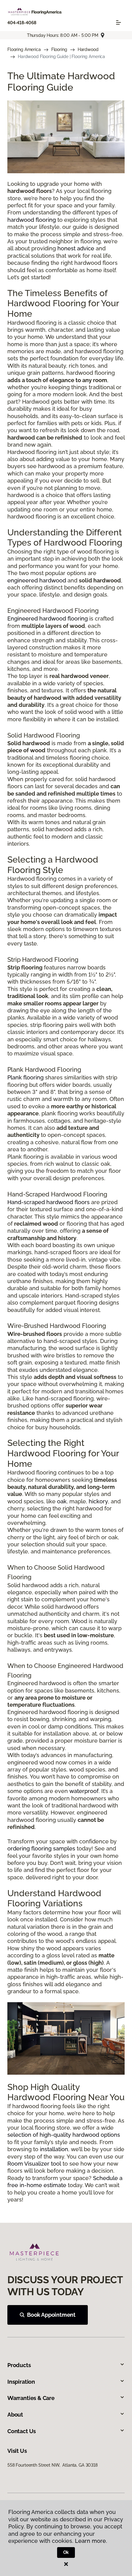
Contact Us (22, 2431)
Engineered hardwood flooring (48, 619)
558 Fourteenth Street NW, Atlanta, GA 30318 (52, 2465)
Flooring (59, 49)
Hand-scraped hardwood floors (49, 1202)
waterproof (84, 1791)
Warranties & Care (31, 2398)
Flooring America (24, 49)
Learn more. (91, 2541)
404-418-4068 (22, 23)
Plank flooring (25, 1077)
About (15, 2415)
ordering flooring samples (41, 1848)
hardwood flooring (32, 220)
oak (62, 1501)
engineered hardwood (37, 580)
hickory (98, 1501)
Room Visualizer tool (34, 2164)
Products (19, 2365)
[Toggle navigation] (118, 22)
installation (54, 2149)
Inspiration (21, 2382)
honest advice (76, 248)
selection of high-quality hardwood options (64, 2135)
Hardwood (88, 49)
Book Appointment (51, 2315)
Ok (66, 2552)
